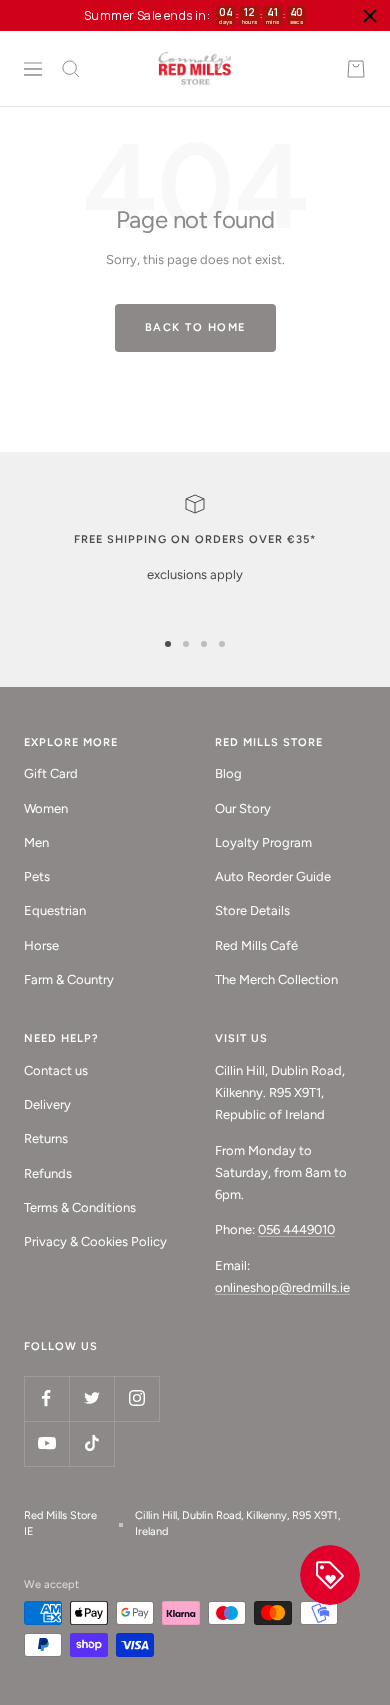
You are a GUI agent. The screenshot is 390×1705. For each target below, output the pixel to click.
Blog (228, 773)
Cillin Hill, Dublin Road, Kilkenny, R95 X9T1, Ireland (237, 1524)
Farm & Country (69, 979)
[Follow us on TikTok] (91, 1443)
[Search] (71, 69)
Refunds (48, 1173)
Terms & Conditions (80, 1207)
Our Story (243, 808)
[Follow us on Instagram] (136, 1398)
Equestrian (55, 910)
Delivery (47, 1104)
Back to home (195, 327)
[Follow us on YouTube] (46, 1443)
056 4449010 (296, 1229)
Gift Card (51, 773)
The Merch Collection (276, 979)
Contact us (56, 1070)
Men (36, 842)
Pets (37, 876)
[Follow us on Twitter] (91, 1398)
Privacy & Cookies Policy (95, 1241)
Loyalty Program (263, 842)
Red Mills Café (256, 945)
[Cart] (356, 69)
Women (46, 808)
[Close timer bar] (370, 16)
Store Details (252, 910)
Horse (41, 945)
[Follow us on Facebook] (46, 1398)
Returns (46, 1138)
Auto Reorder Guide (273, 876)
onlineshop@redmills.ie (282, 1287)
